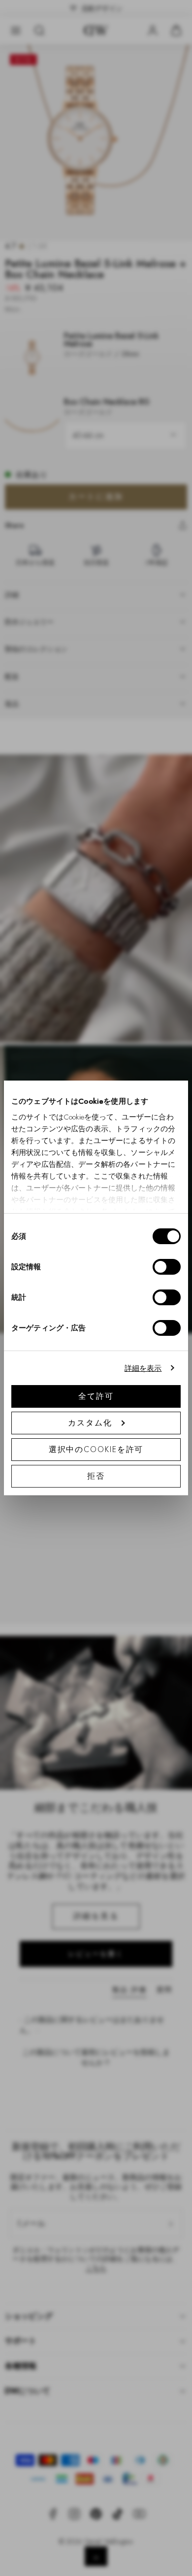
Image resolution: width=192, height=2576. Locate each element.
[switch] (167, 1267)
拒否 (96, 1476)
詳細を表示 (143, 1368)
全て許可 (96, 1396)
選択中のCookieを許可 (96, 1449)
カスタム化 (90, 1423)
